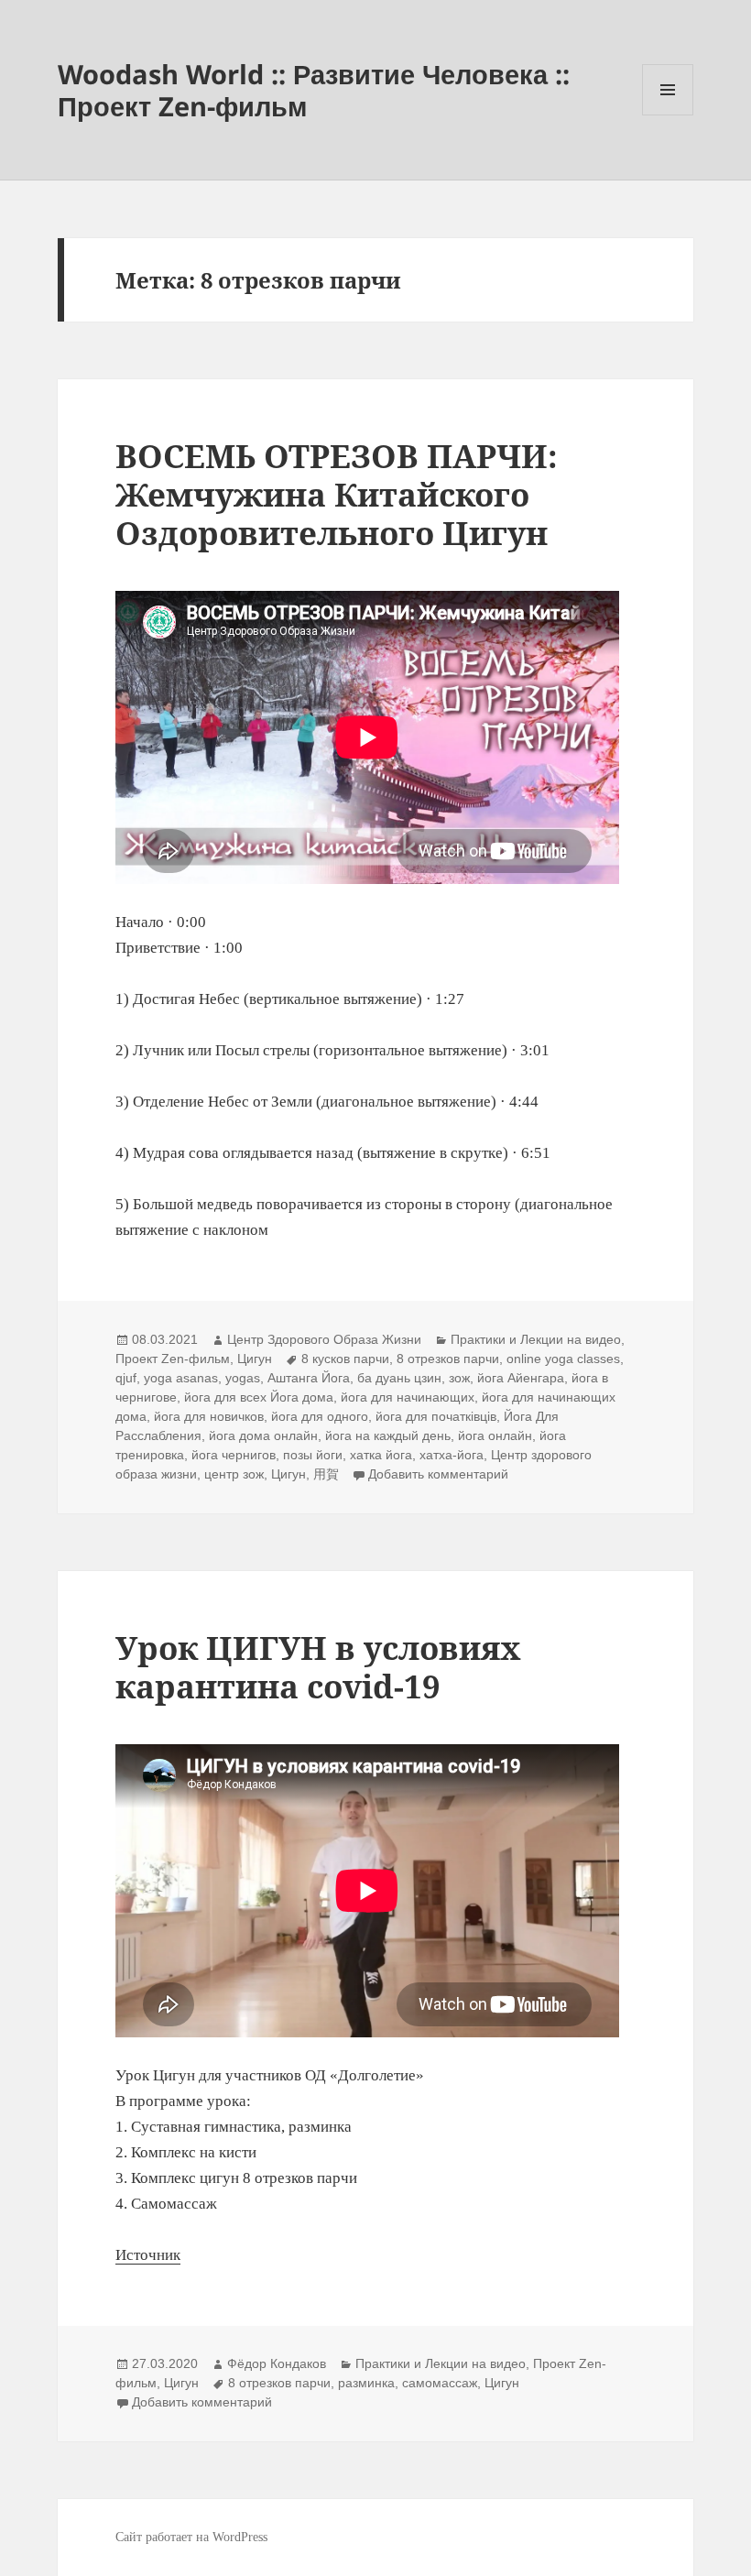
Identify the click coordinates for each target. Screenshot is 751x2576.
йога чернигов (234, 1455)
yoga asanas (181, 1378)
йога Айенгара (521, 1378)
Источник (148, 2255)
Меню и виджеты (668, 115)
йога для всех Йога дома (259, 1397)
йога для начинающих (408, 1397)
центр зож (234, 1474)
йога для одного (320, 1416)
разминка (366, 2383)
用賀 (326, 1474)
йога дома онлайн (263, 1435)
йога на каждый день (388, 1435)
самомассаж (440, 2383)
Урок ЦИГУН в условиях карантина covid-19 (318, 1667)
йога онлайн (495, 1435)
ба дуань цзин (399, 1378)
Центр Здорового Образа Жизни (324, 1339)
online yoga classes (563, 1359)
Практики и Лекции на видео (536, 1339)
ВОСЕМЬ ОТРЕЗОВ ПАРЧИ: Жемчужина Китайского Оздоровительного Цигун (337, 494)
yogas (243, 1378)
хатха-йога (452, 1455)
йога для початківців (436, 1416)
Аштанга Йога (309, 1378)
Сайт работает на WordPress (191, 2537)
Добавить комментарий (438, 1474)
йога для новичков (209, 1416)
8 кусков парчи (345, 1359)
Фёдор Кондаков (277, 2363)
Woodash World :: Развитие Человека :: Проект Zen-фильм (314, 90)
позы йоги (313, 1455)
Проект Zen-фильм (173, 1359)
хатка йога (381, 1455)
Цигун (255, 1359)
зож (459, 1378)
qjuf (126, 1378)
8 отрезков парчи (448, 1359)
